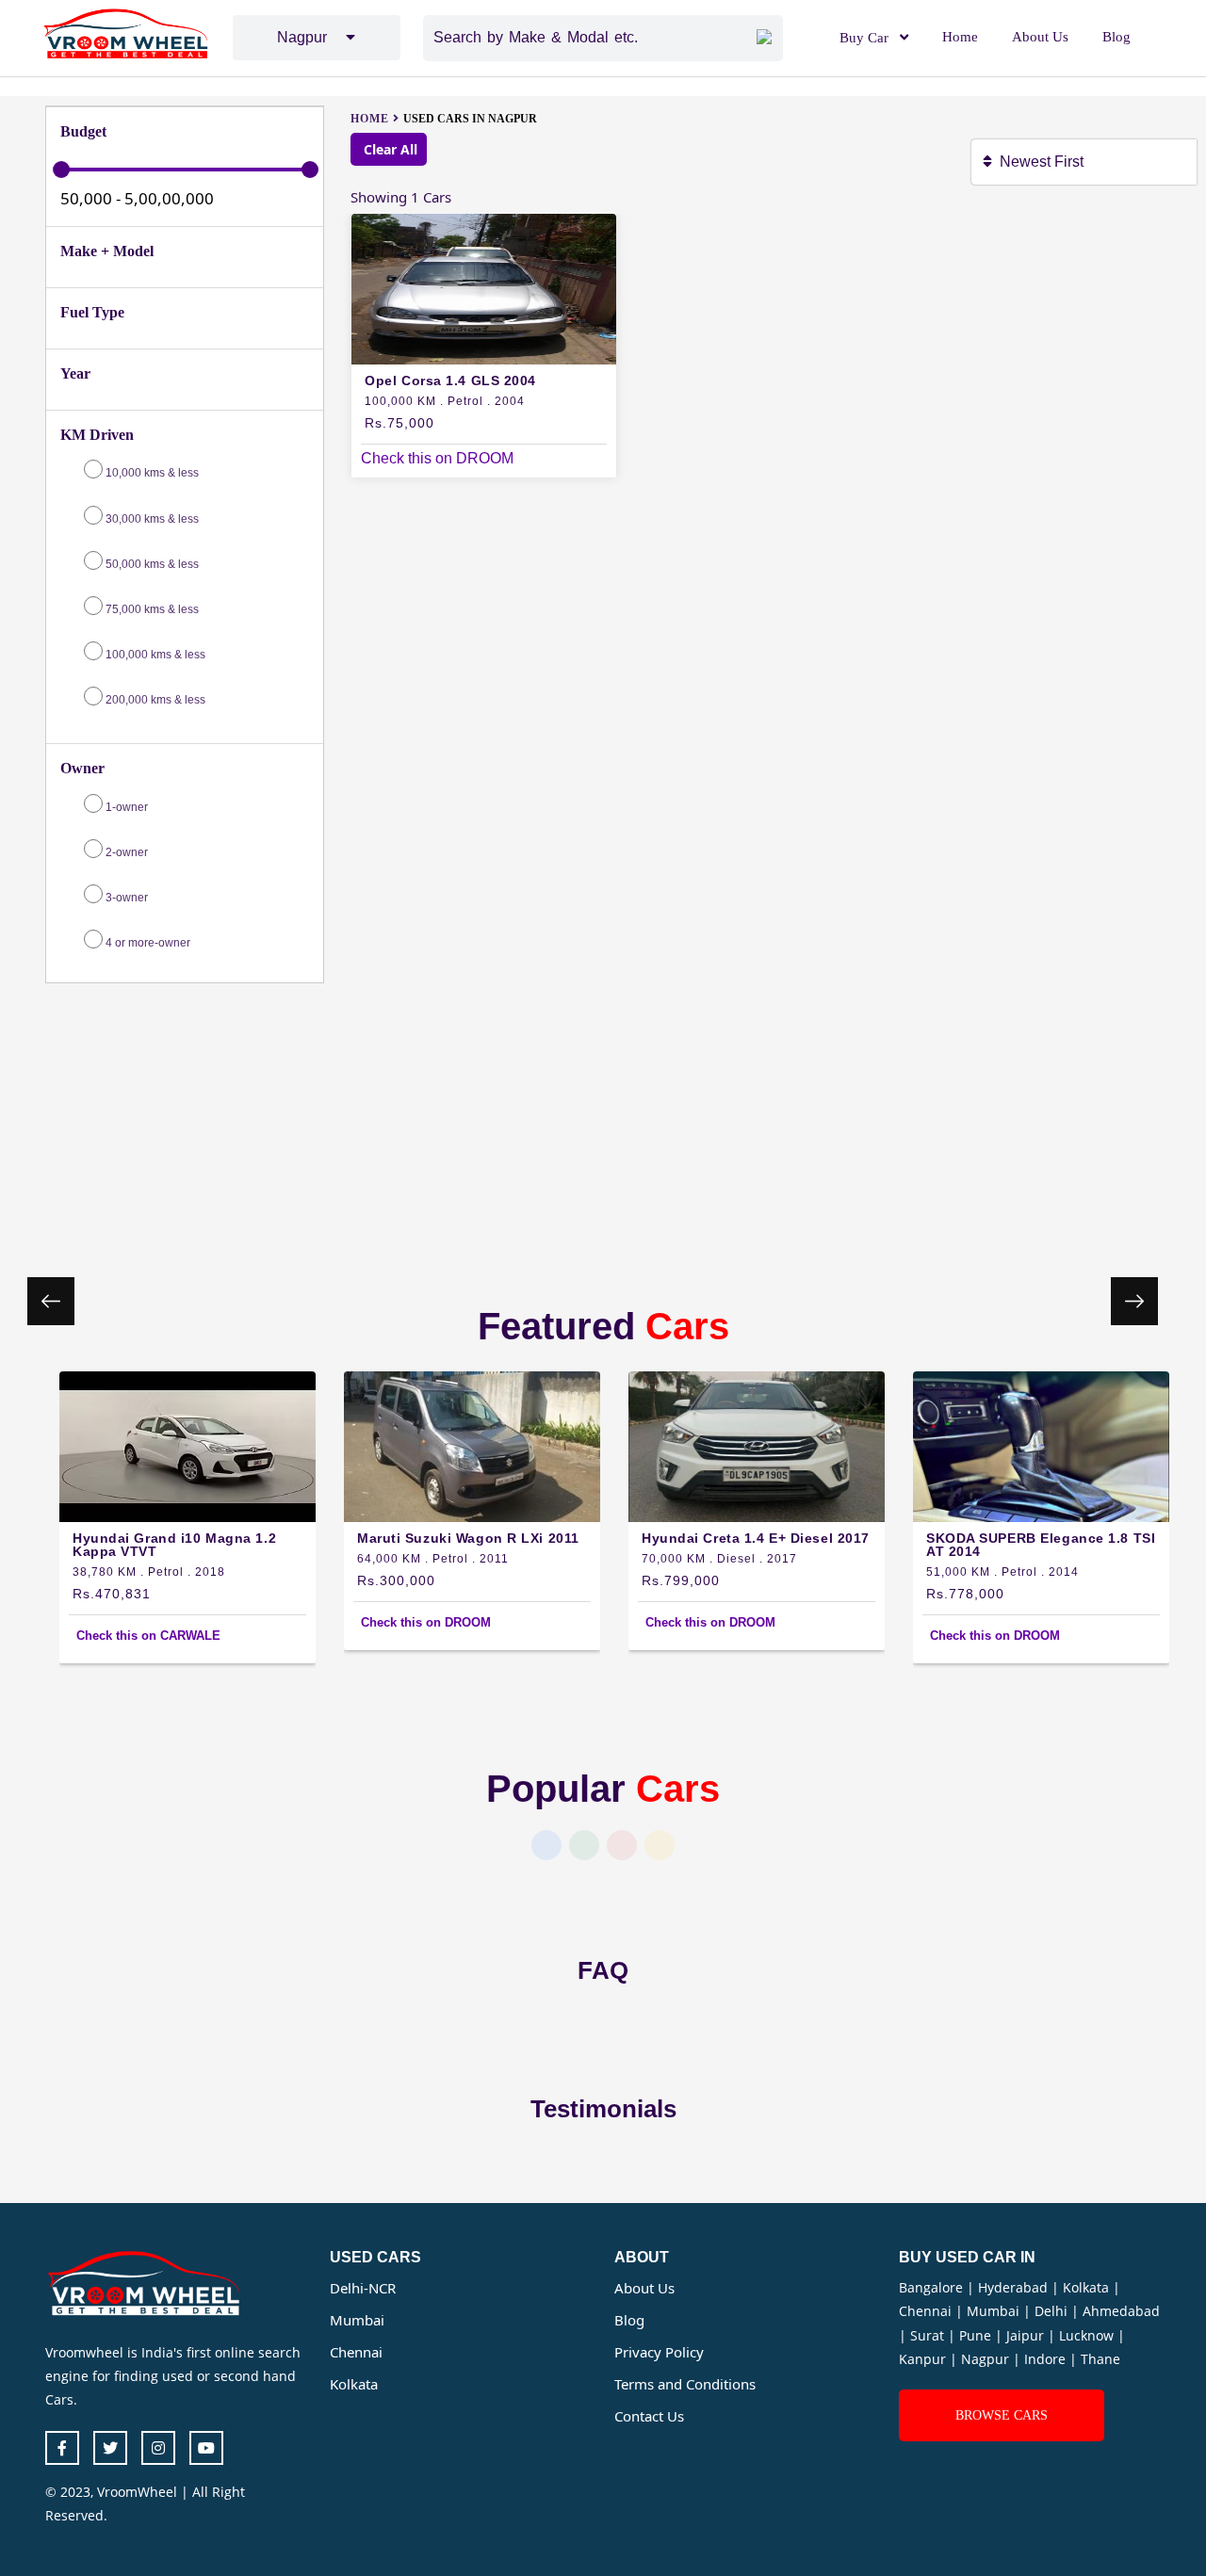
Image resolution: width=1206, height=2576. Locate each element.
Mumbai (357, 2320)
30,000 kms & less (152, 519)
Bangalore (933, 2287)
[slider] (61, 170)
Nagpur (987, 2359)
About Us (1040, 37)
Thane (1100, 2359)
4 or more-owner (147, 943)
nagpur (311, 37)
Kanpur (924, 2359)
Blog (1116, 37)
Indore (1047, 2359)
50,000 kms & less (152, 564)
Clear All (389, 149)
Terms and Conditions (685, 2384)
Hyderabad (1015, 2287)
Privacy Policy (659, 2352)
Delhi (1053, 2311)
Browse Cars (1002, 2415)
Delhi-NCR (363, 2288)
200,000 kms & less (155, 700)
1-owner (125, 807)
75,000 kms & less (152, 609)
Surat (929, 2335)
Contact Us (649, 2416)
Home (960, 37)
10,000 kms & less (152, 473)
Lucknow (1088, 2335)
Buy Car (864, 38)
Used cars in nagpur (470, 119)
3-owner (125, 898)
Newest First (1045, 162)
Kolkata (354, 2384)
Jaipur (1027, 2335)
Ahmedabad (1121, 2311)
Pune (977, 2335)
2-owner (125, 852)
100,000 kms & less (155, 655)
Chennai (356, 2352)
